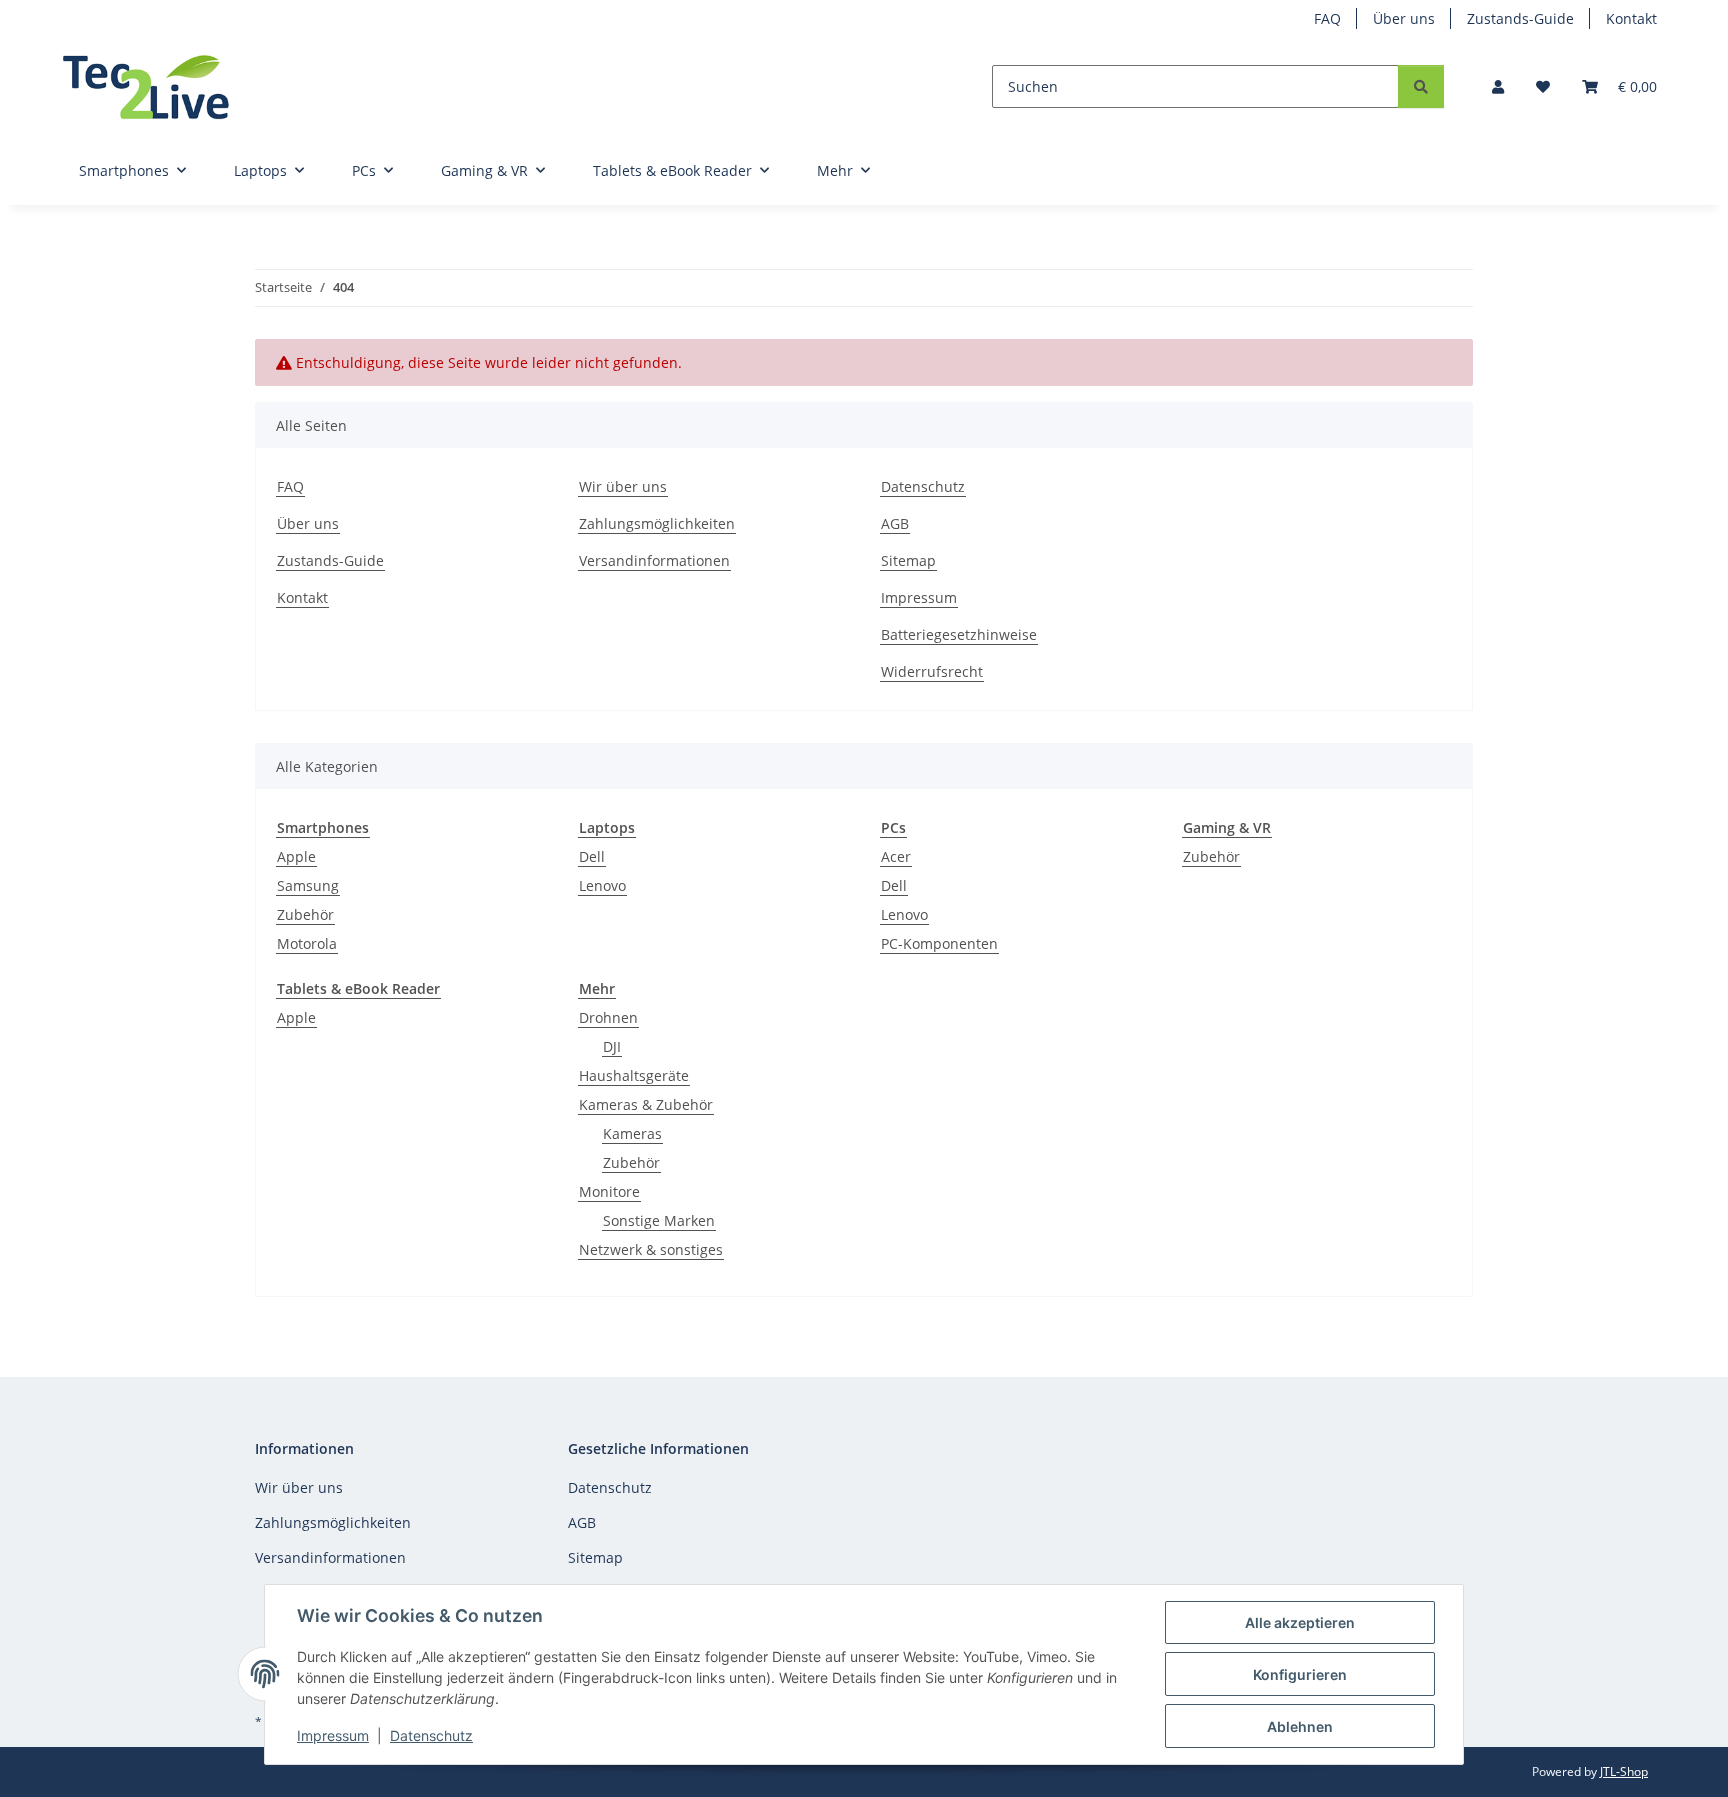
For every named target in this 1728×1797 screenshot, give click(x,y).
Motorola (307, 943)
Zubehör (305, 914)
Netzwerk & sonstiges (651, 1249)
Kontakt (1631, 18)
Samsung (308, 885)
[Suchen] (1421, 86)
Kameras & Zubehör (646, 1104)
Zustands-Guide (1520, 18)
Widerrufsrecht (932, 671)
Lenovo (602, 885)
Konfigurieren (1300, 1674)
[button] (1498, 86)
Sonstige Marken (659, 1220)
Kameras (632, 1133)
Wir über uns (623, 486)
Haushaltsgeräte (634, 1075)
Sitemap (908, 560)
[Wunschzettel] (1543, 86)
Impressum (333, 1735)
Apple (296, 856)
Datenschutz (431, 1735)
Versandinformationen (654, 560)
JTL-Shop (1624, 1771)
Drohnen (608, 1017)
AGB (895, 523)
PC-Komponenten (939, 943)
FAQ (1327, 18)
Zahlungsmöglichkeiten (657, 523)
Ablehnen (1300, 1726)
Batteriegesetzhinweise (959, 634)
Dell (592, 856)
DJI (612, 1046)
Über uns (1404, 18)
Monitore (609, 1191)
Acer (896, 856)
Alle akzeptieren (1300, 1622)
